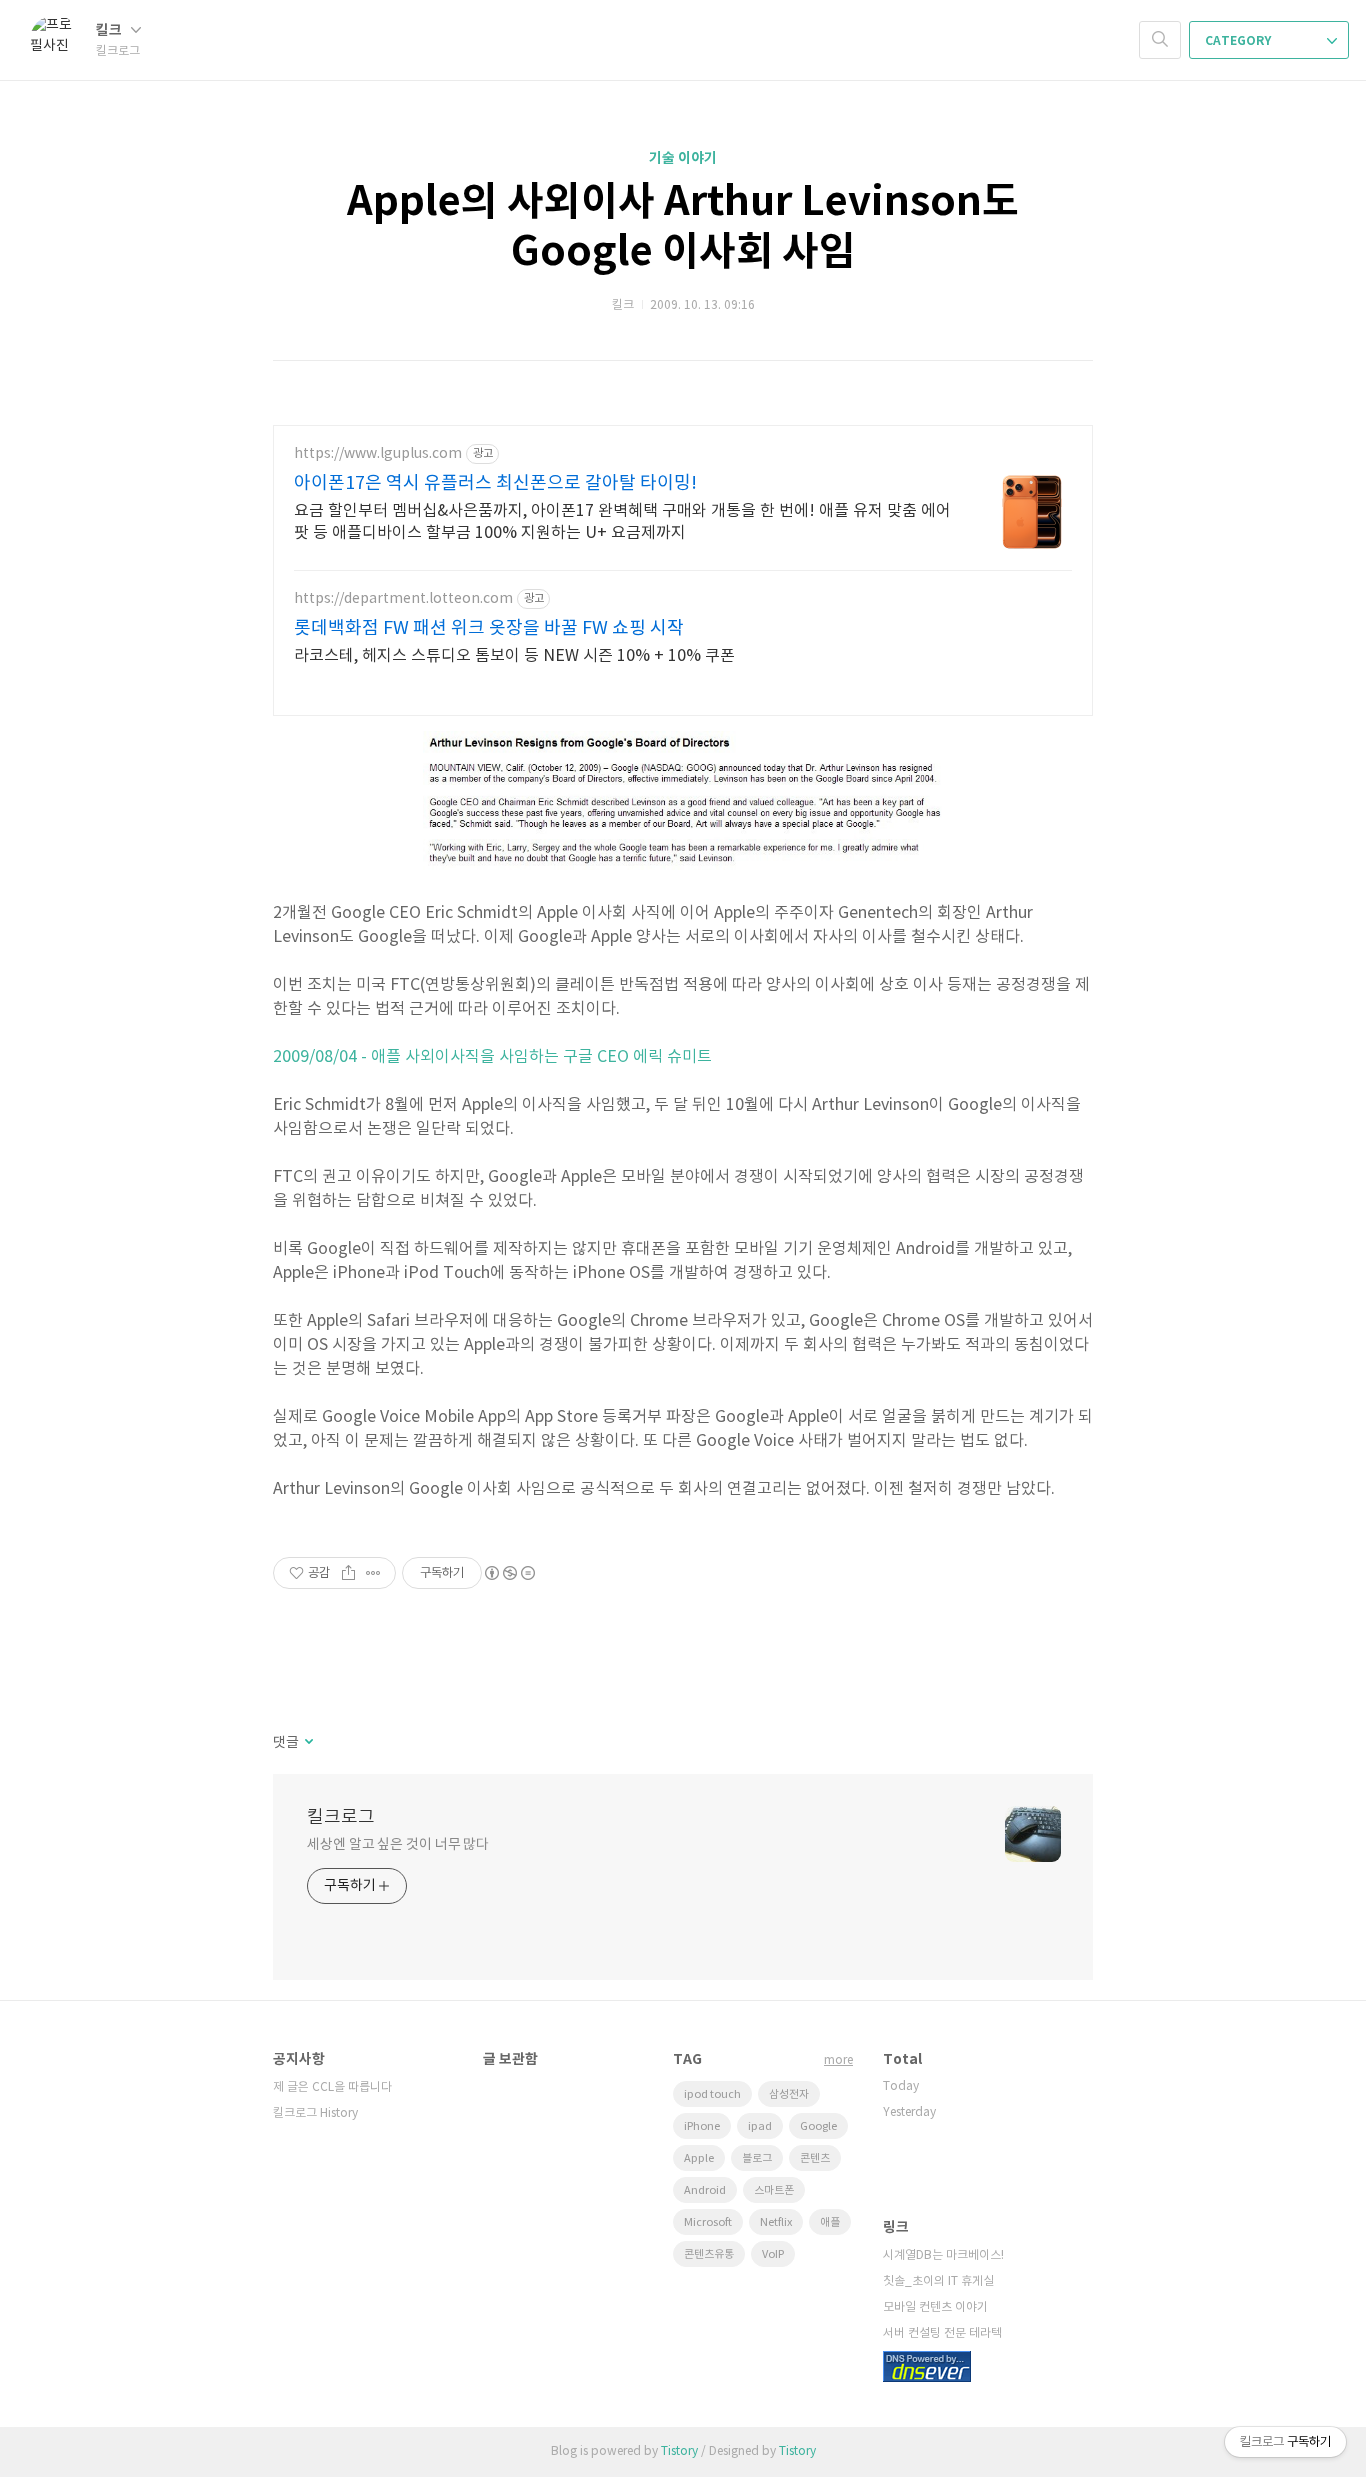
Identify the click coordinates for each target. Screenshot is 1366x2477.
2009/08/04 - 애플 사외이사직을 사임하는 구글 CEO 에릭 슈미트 (492, 1057)
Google (818, 2126)
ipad (760, 2126)
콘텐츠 (815, 2158)
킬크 (110, 30)
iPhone (702, 2126)
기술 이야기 (683, 158)
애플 (830, 2222)
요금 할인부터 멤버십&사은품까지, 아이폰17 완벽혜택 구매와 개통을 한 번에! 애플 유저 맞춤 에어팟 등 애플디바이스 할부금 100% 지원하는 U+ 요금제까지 (622, 522)
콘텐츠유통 (709, 2254)
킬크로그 (341, 1817)
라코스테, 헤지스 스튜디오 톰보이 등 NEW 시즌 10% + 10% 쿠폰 (514, 656)
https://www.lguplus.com (378, 454)
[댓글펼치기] (307, 1743)
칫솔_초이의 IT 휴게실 (938, 2281)
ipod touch (712, 2094)
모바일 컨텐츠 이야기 (935, 2307)
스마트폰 (774, 2190)
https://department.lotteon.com (403, 599)
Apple (699, 2158)
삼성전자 (789, 2094)
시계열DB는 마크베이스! (943, 2255)
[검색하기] (1160, 40)
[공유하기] (348, 1573)
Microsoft (708, 2222)
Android (705, 2190)
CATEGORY (1239, 41)
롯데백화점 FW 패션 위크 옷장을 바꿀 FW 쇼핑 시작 (489, 628)
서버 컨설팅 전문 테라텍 (942, 2333)
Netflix (776, 2222)
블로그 (757, 2158)
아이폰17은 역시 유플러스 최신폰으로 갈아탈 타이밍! (495, 483)
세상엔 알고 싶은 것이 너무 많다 (398, 1845)
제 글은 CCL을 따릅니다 (332, 2087)
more (838, 2060)
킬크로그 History (315, 2113)
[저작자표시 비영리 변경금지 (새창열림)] (509, 1573)
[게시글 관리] (373, 1573)
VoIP (773, 2254)
